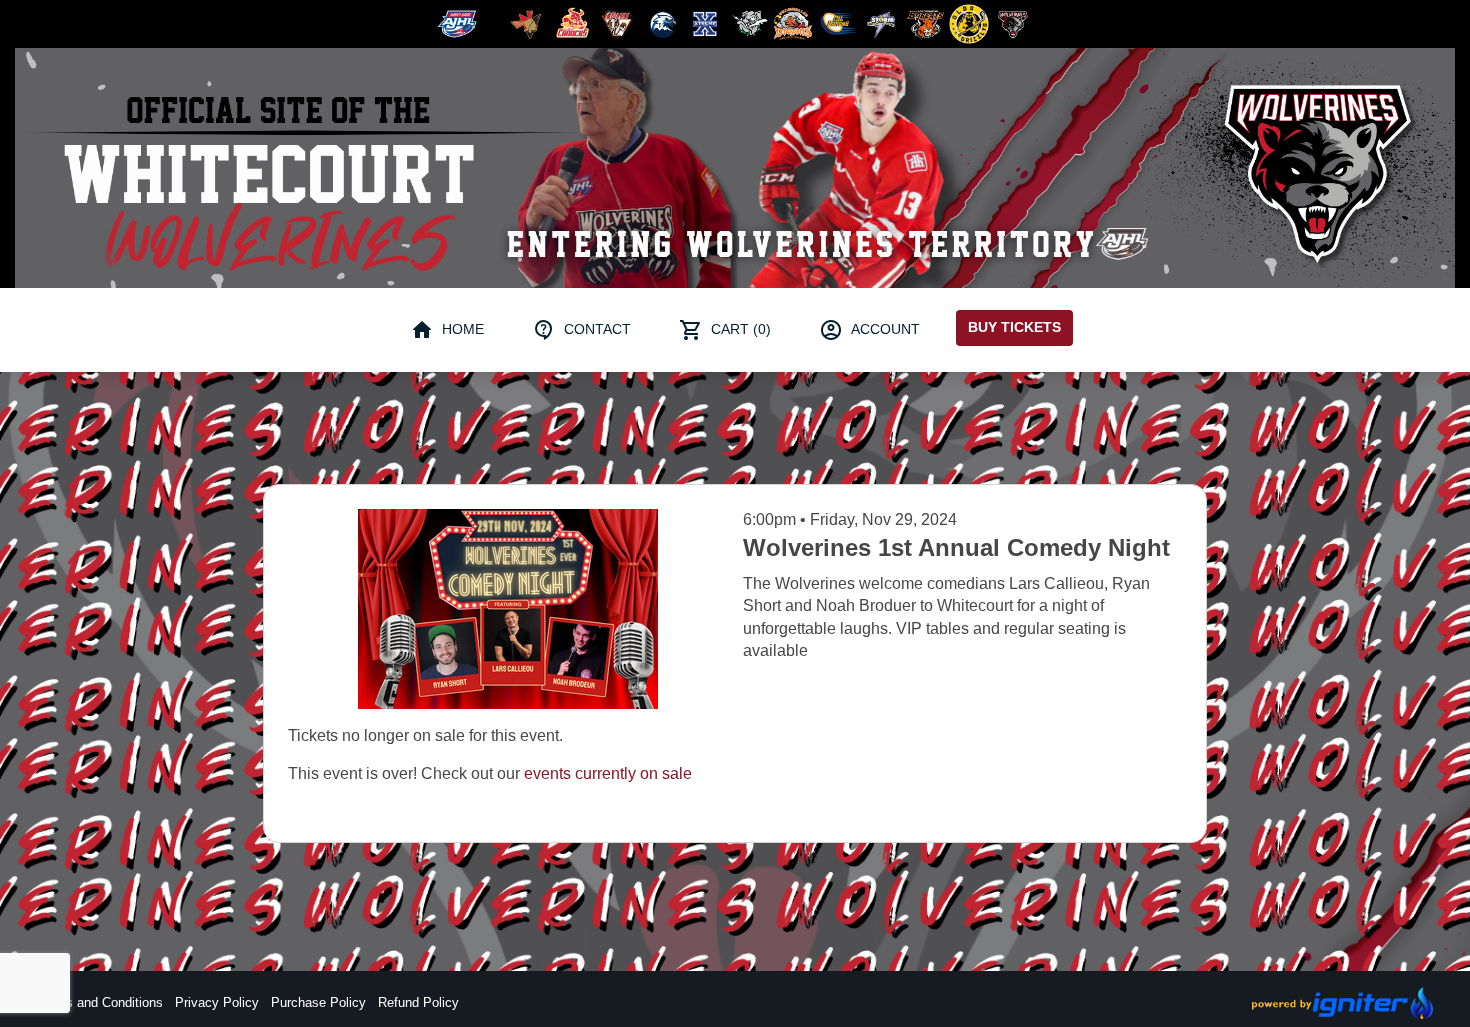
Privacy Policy (217, 1002)
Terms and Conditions (100, 1002)
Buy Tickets (1014, 327)
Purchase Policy (318, 1002)
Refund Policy (418, 1002)
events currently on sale (608, 773)
